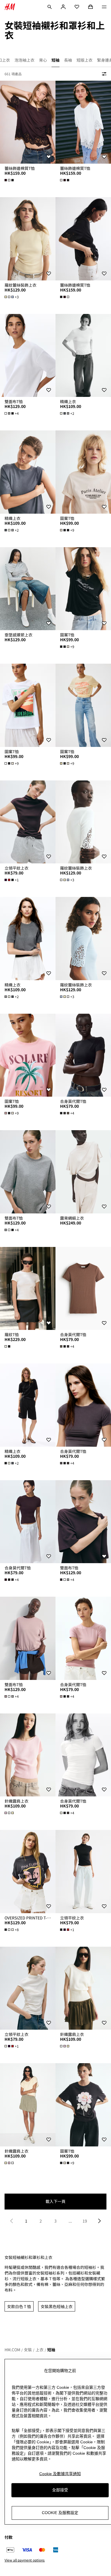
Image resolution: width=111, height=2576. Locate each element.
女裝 (28, 2350)
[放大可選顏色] (10, 180)
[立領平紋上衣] (28, 822)
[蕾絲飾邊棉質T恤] (28, 122)
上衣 (40, 2350)
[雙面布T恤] (28, 356)
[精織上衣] (83, 356)
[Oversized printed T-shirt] (28, 1872)
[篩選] (103, 74)
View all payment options (25, 2560)
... (70, 2221)
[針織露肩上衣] (28, 1755)
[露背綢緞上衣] (83, 1172)
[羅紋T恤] (28, 1289)
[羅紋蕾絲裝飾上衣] (28, 239)
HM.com (12, 2350)
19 (85, 2221)
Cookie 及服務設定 (60, 2513)
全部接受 (60, 2490)
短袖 (51, 2350)
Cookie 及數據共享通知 (60, 2474)
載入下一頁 (55, 2201)
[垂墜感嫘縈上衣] (28, 589)
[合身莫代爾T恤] (83, 1055)
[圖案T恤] (83, 472)
